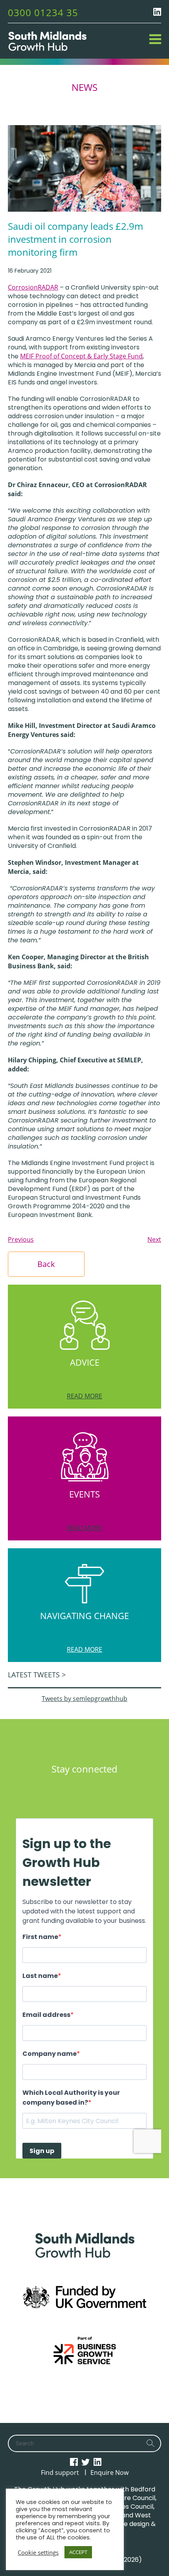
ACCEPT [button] (78, 2552)
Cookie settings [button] (38, 2552)
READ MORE (84, 1396)
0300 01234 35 (43, 12)
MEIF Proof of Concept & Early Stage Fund (81, 356)
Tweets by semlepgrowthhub (84, 1699)
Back (46, 1264)
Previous (21, 1239)
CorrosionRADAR (33, 287)
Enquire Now (109, 2473)
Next (154, 1239)
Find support (60, 2473)
